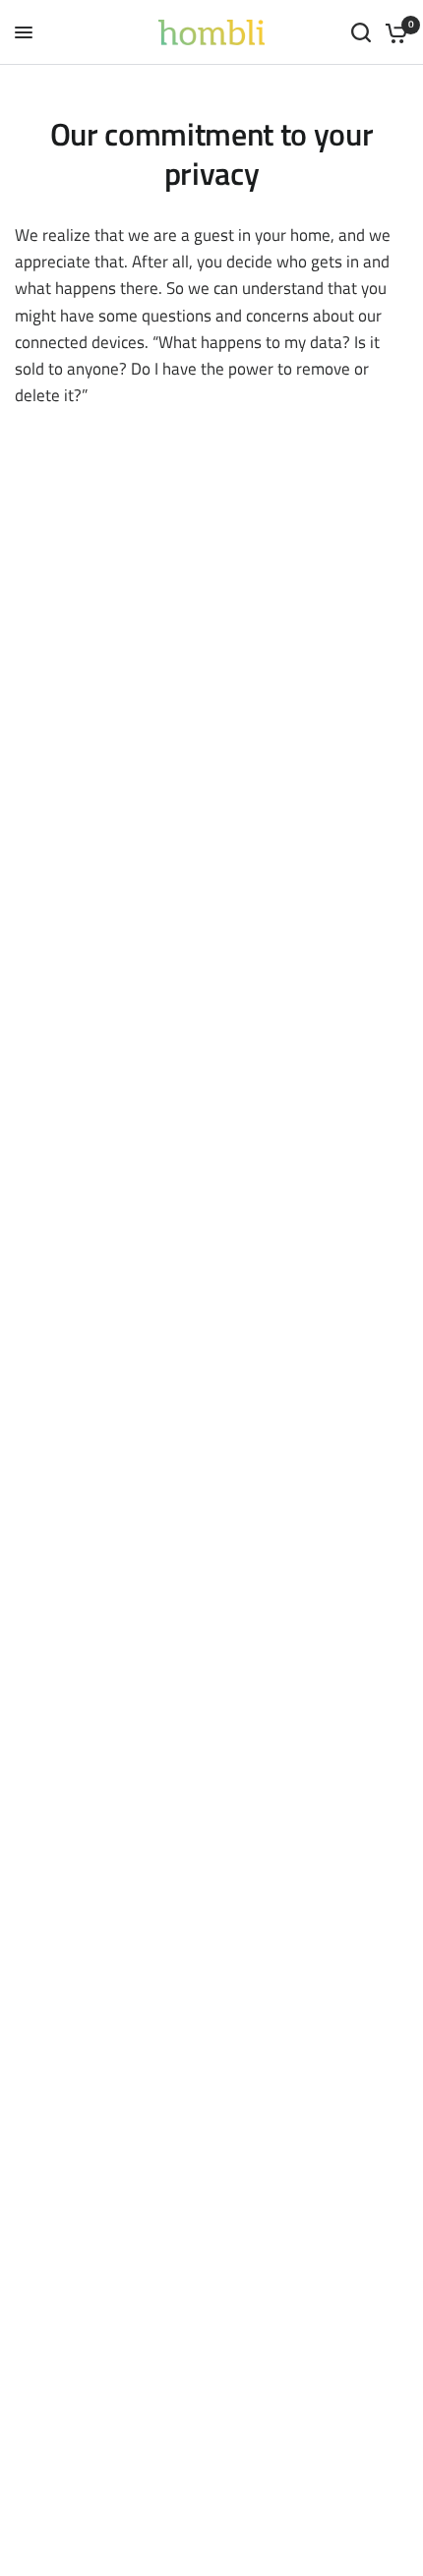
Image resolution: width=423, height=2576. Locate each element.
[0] (393, 32)
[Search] (361, 32)
